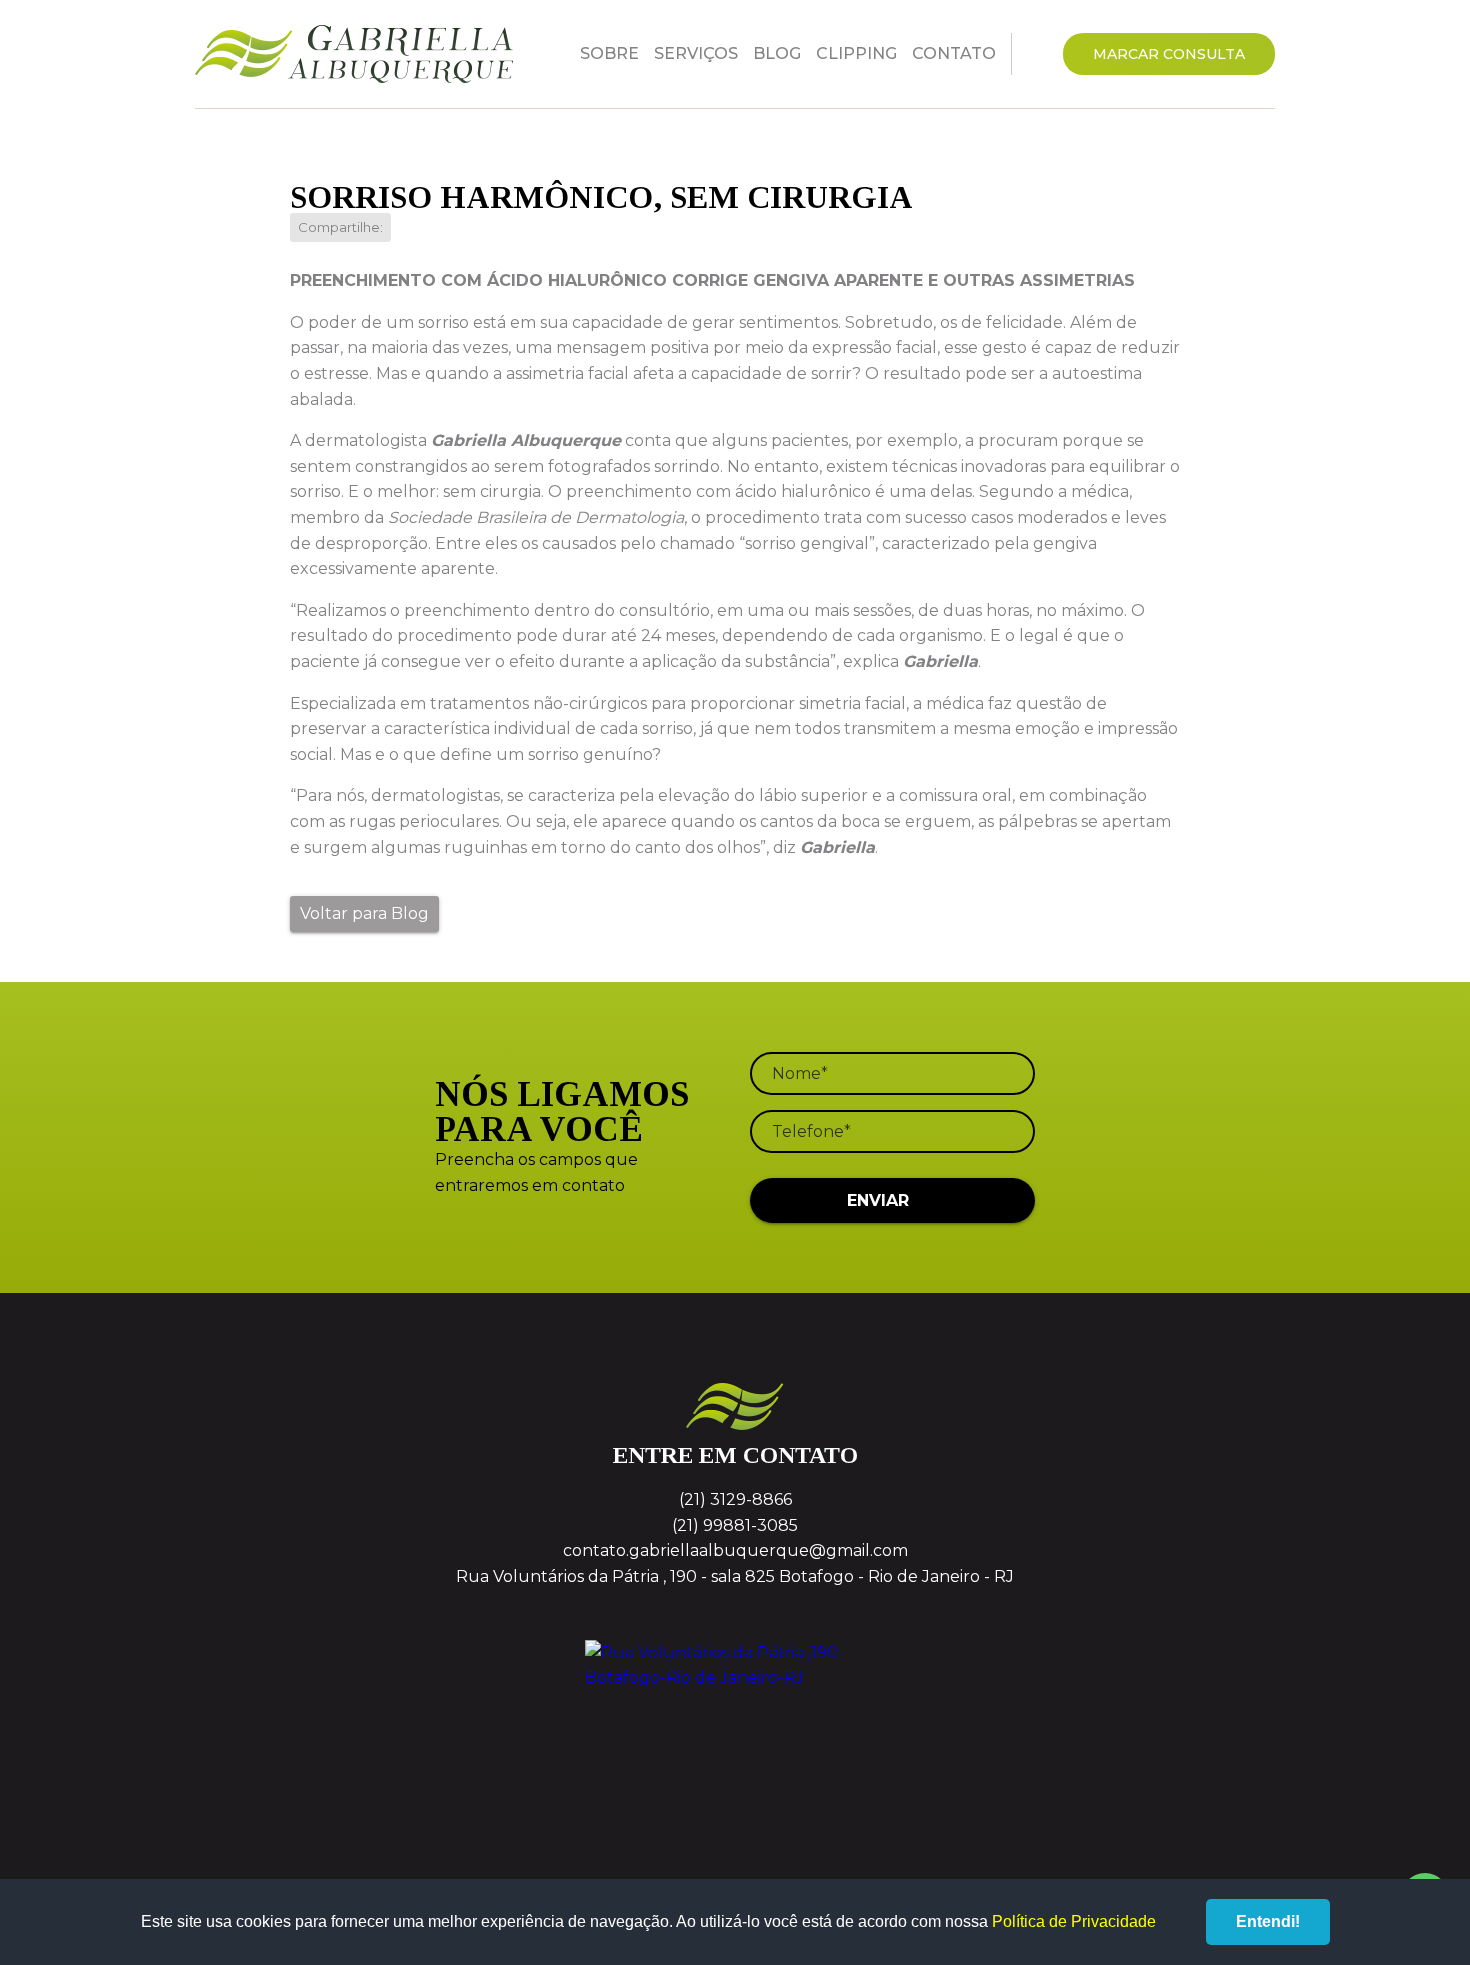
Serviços (696, 53)
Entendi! (1268, 1921)
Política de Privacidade (1074, 1921)
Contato (954, 53)
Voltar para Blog (364, 913)
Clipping (856, 53)
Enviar (878, 1200)
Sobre (609, 53)
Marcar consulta (1169, 54)
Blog (777, 53)
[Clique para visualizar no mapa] (735, 1715)
